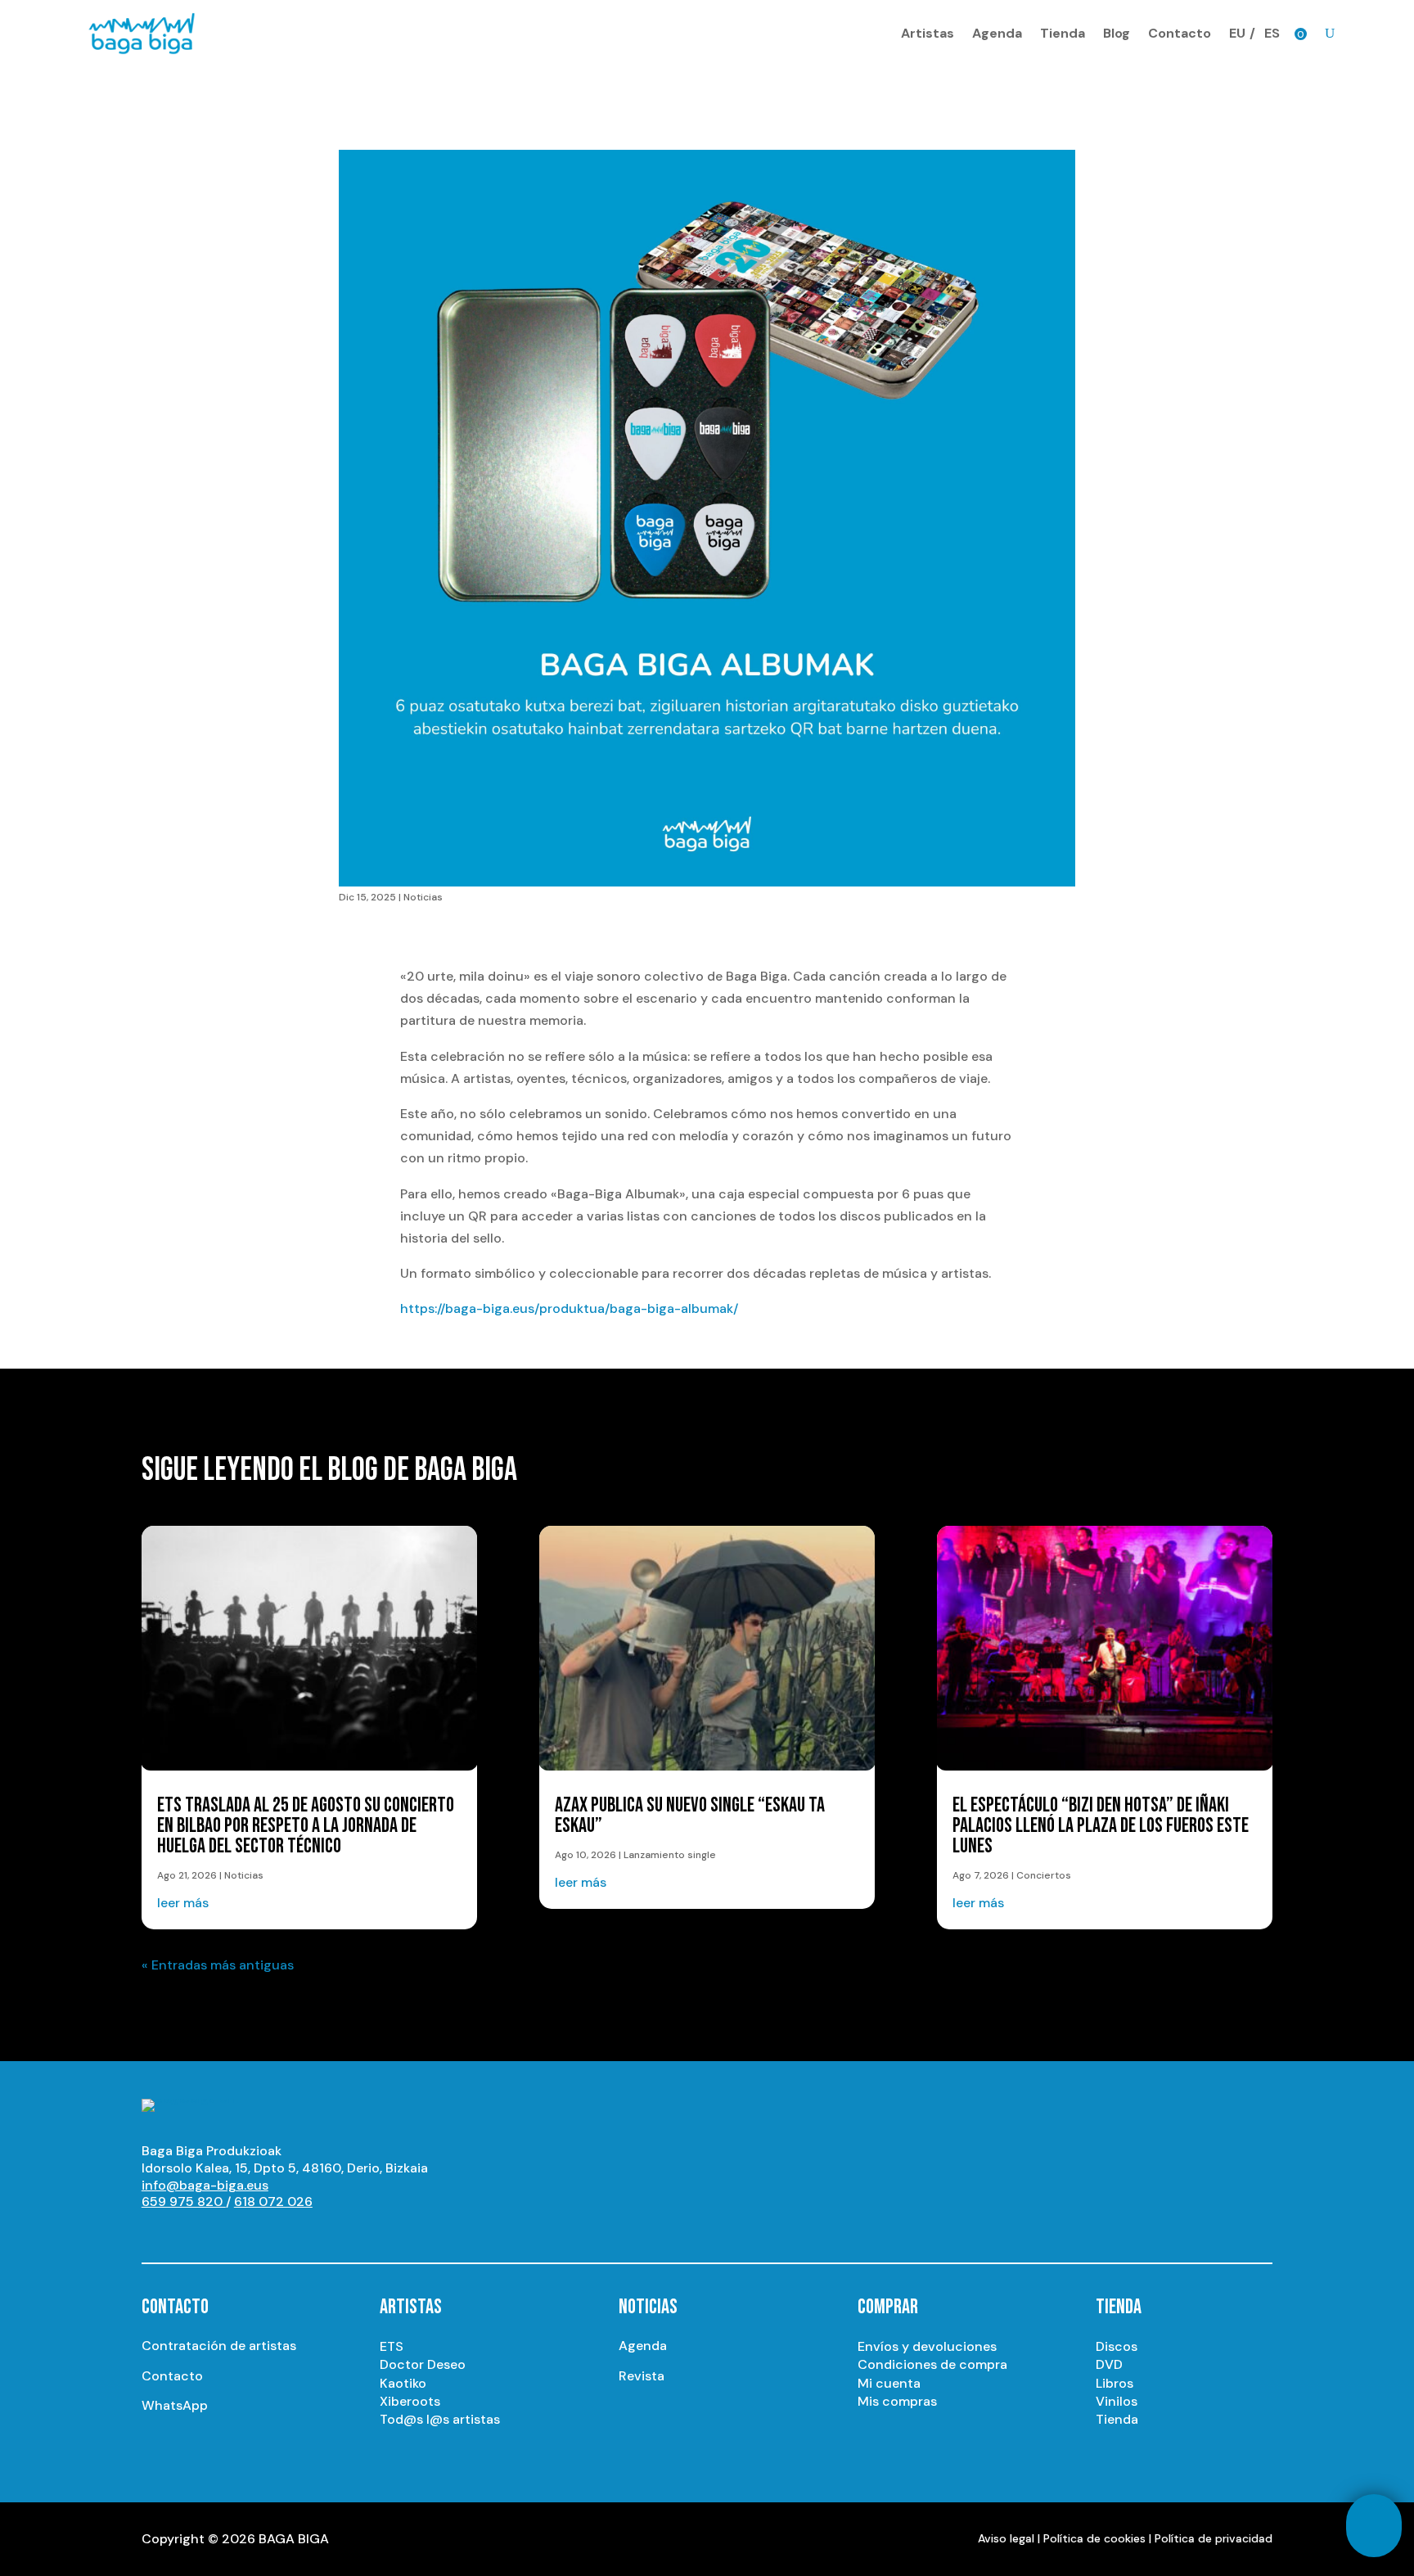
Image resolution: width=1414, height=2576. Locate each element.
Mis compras (897, 2401)
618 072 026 (273, 2202)
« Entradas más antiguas (218, 1965)
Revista (642, 2376)
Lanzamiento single (670, 1855)
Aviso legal (1006, 2538)
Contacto (1180, 33)
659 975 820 (184, 2202)
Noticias (423, 897)
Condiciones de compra (932, 2364)
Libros (1115, 2383)
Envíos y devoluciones (927, 2346)
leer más (183, 1903)
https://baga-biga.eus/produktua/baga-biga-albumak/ (569, 1308)
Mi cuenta (889, 2383)
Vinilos (1117, 2401)
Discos (1117, 2346)
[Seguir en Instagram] (187, 2232)
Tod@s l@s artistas (440, 2419)
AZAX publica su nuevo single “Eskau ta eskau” (690, 1816)
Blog (1117, 33)
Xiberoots (410, 2401)
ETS (392, 2346)
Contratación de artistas (219, 2346)
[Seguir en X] (220, 2232)
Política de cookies (1094, 2538)
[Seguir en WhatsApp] (286, 2232)
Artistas (928, 33)
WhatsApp (175, 2405)
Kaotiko (403, 2383)
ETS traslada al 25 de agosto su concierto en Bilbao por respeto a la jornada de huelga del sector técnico (306, 1826)
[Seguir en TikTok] (318, 2232)
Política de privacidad (1214, 2538)
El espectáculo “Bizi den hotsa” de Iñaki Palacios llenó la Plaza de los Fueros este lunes (1101, 1826)
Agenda (997, 33)
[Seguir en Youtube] (155, 2232)
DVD (1109, 2364)
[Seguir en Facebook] (253, 2232)
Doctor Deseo (423, 2364)
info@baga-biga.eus (205, 2185)
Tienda (1063, 33)
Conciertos (1044, 1875)
